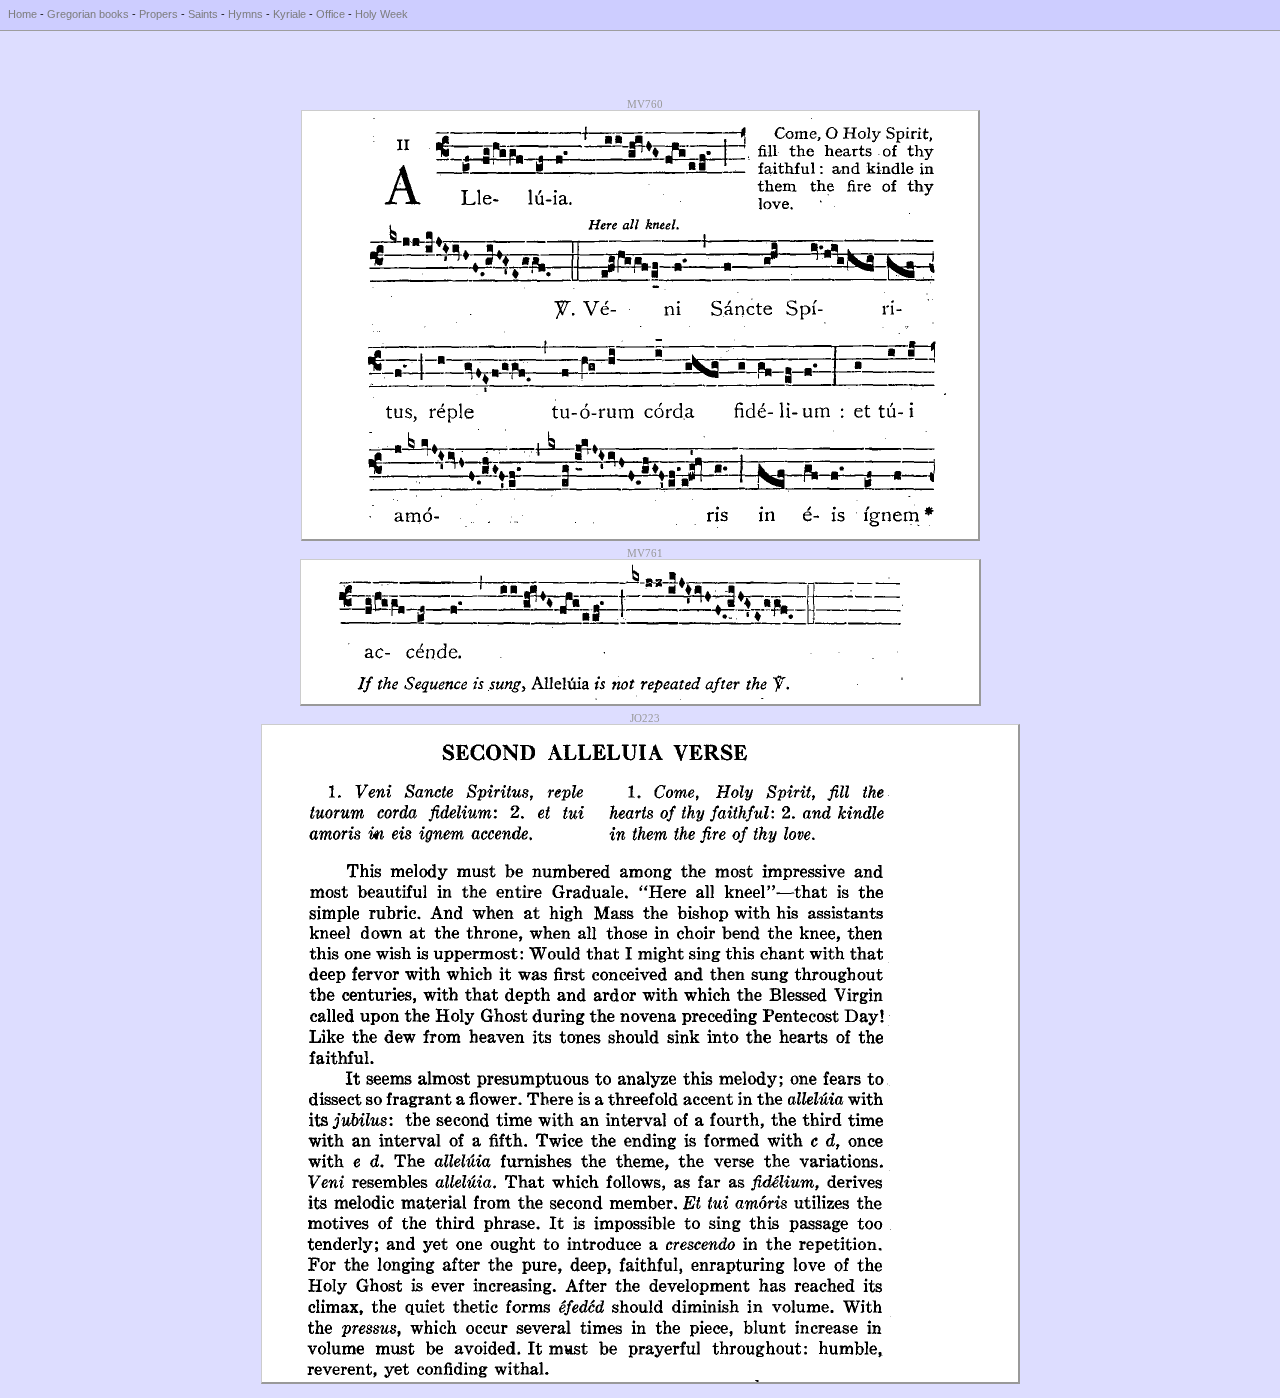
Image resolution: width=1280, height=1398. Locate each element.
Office (330, 14)
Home (22, 14)
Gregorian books (88, 14)
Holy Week (381, 14)
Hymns (245, 14)
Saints (203, 14)
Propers (158, 14)
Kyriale (289, 14)
